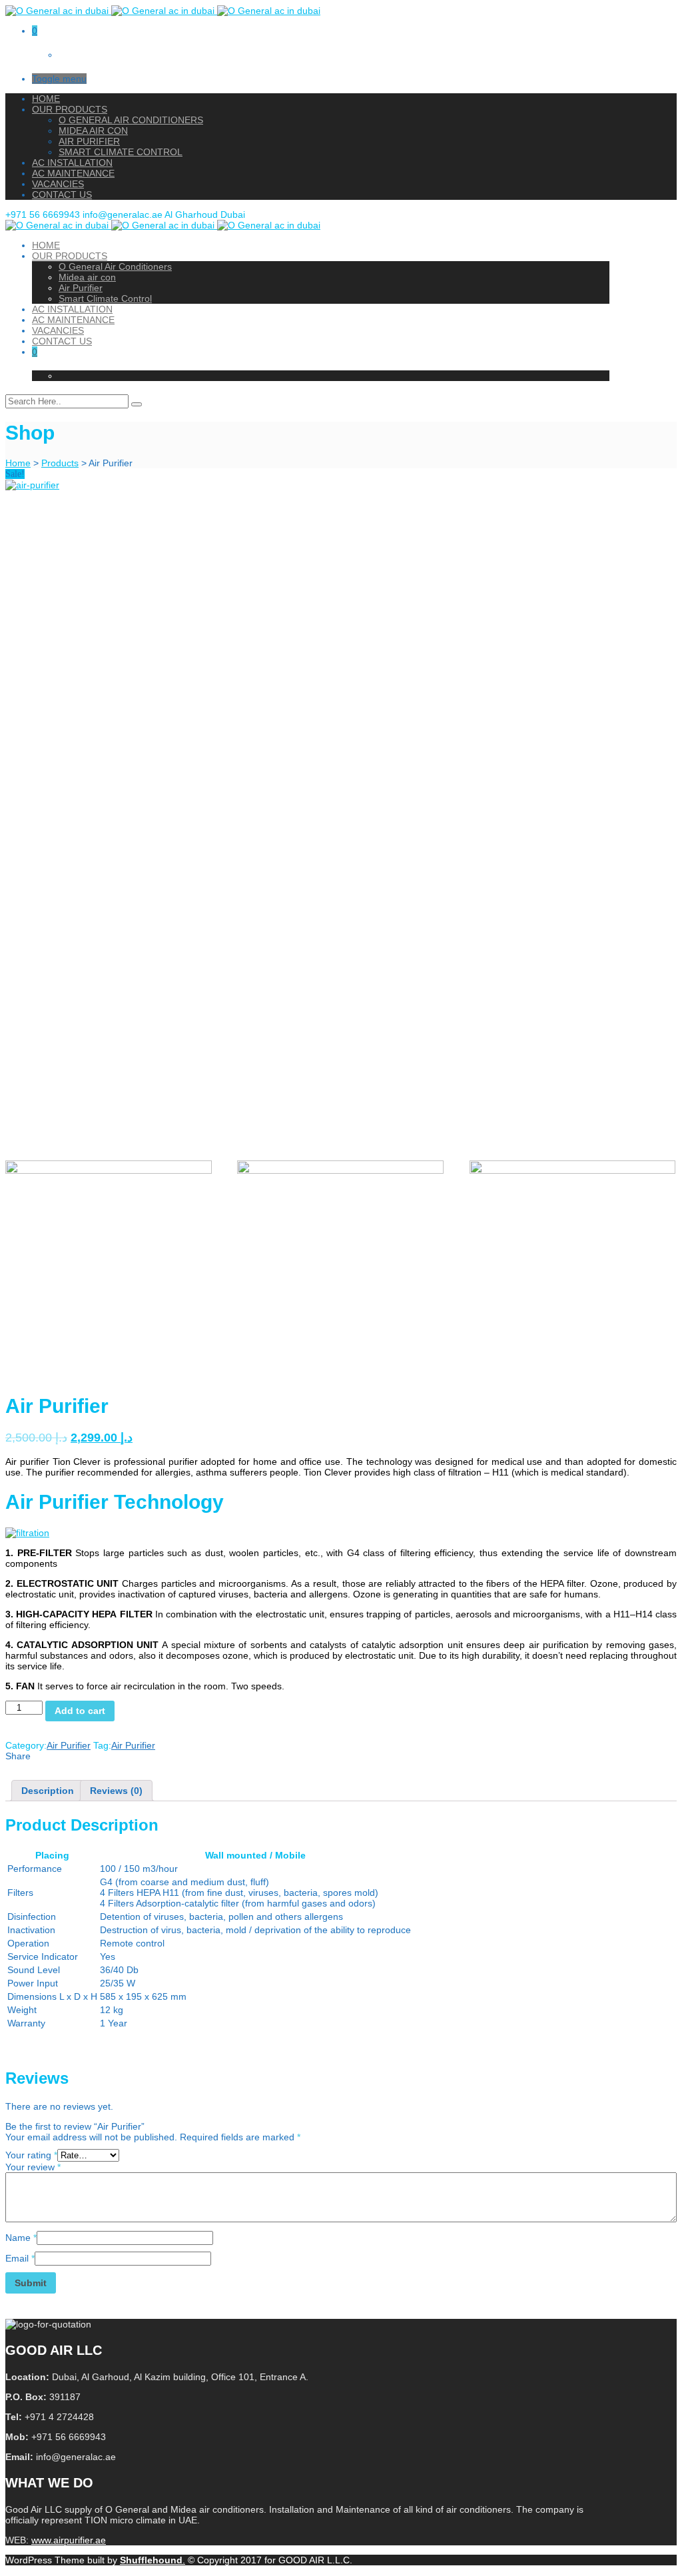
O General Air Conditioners (131, 120)
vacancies (58, 184)
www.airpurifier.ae (69, 2540)
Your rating (31, 2155)
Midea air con (93, 131)
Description (48, 1791)
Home (46, 99)
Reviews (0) (116, 1791)
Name (21, 2238)
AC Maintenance (73, 173)
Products (60, 463)
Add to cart (80, 1711)
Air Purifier (89, 141)
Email (20, 2258)
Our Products (70, 109)
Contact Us (62, 195)
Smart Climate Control (121, 152)
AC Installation (72, 163)
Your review (33, 2167)
